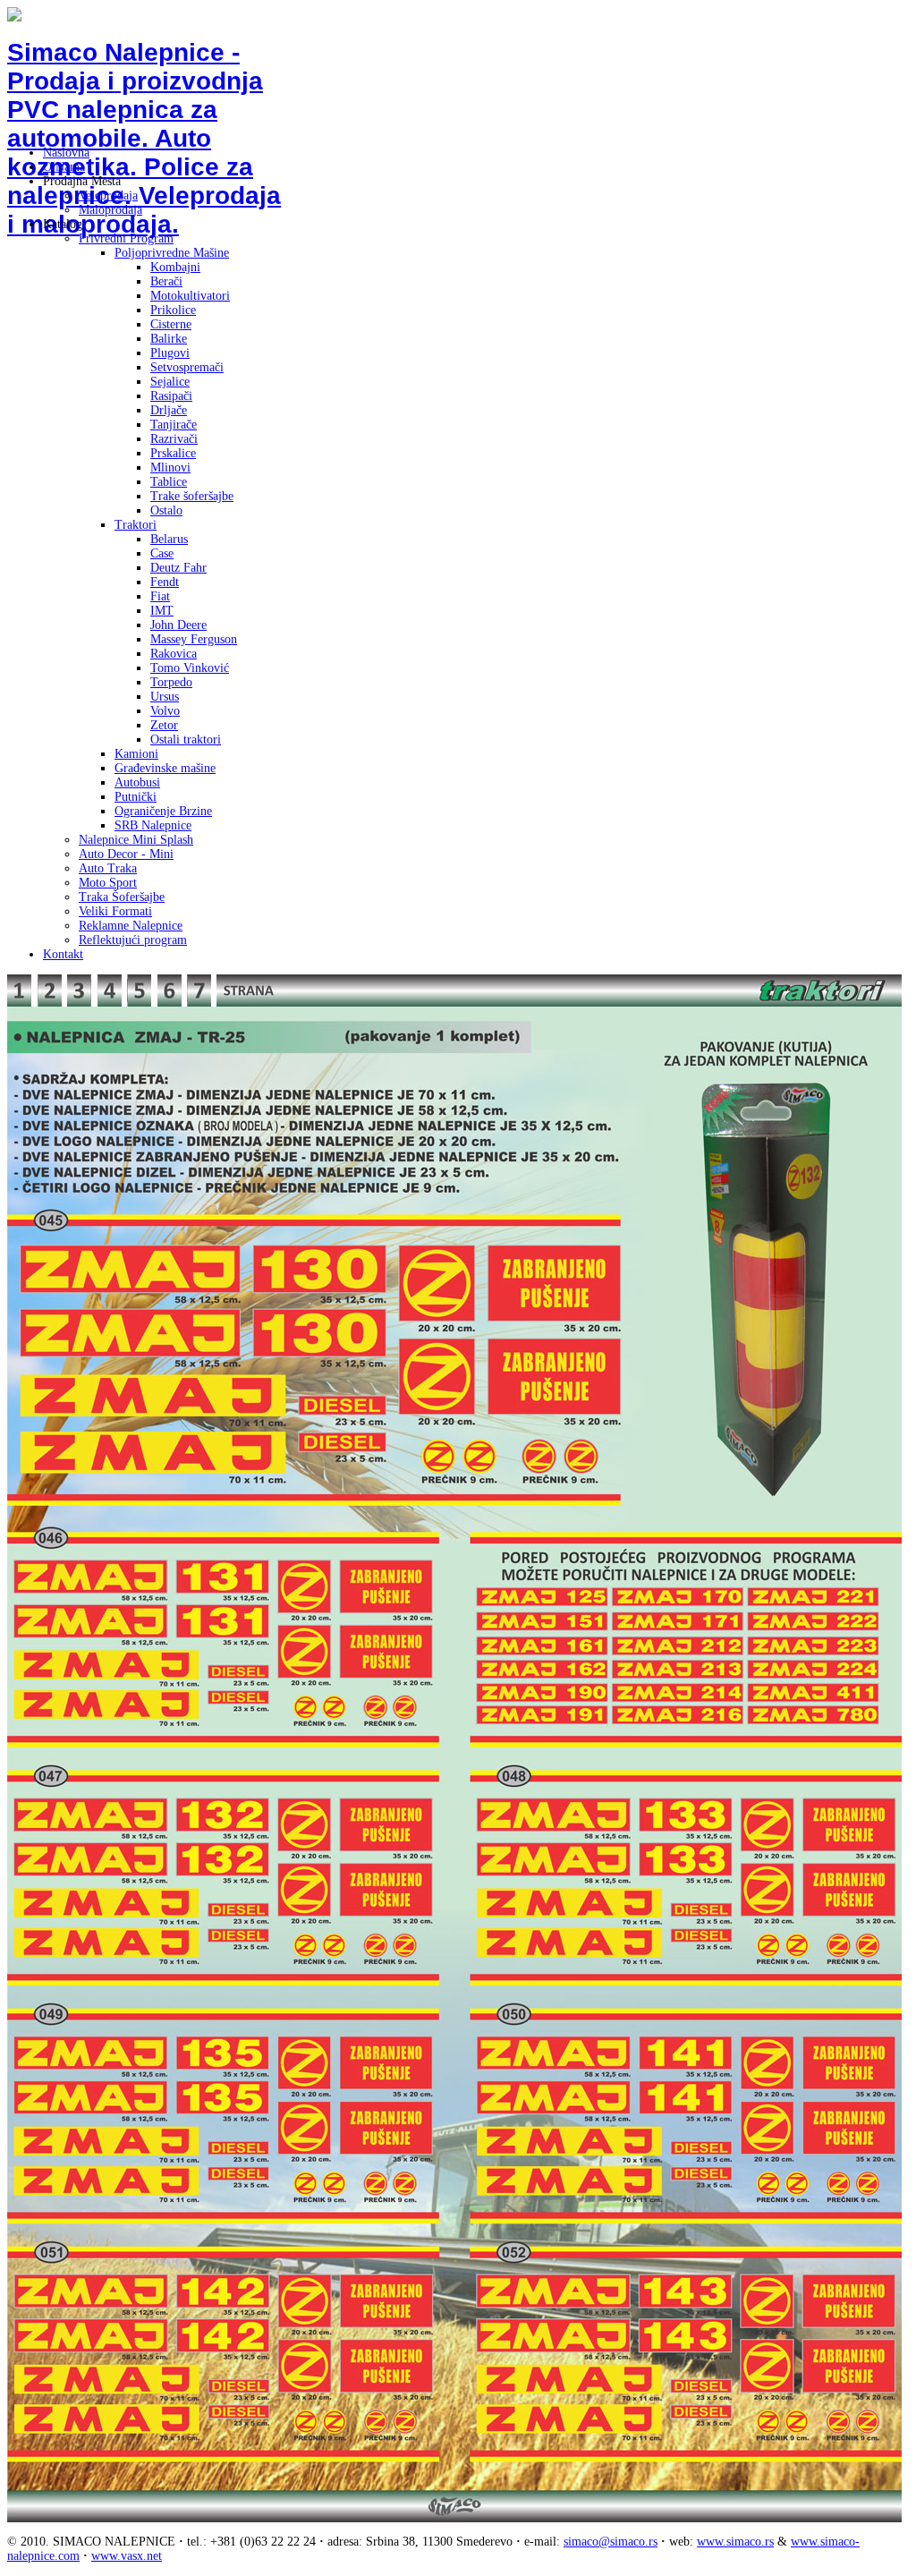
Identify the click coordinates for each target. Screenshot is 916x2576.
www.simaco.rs (735, 2542)
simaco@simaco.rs (611, 2542)
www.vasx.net (127, 2556)
